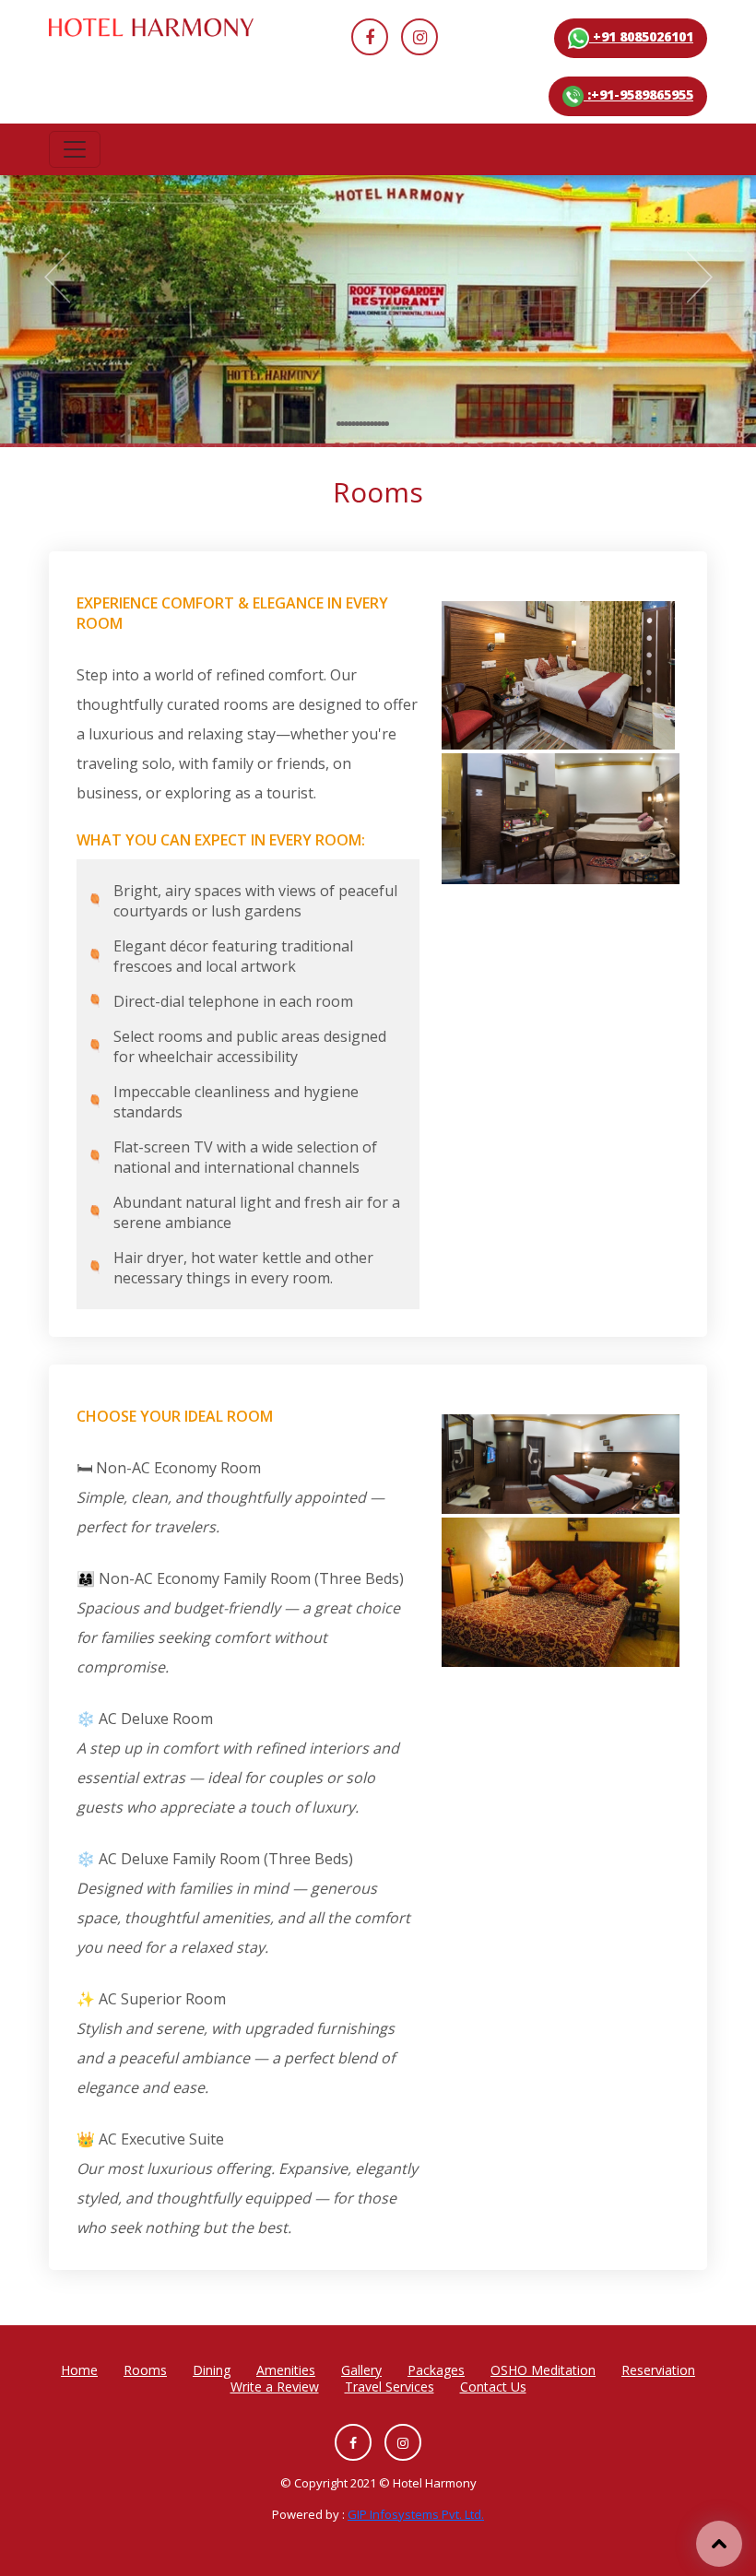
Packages (436, 2370)
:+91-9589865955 (638, 95)
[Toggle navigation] (75, 149)
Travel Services (390, 2387)
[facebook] (370, 37)
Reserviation (658, 2370)
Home (79, 2370)
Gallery (361, 2370)
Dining (212, 2370)
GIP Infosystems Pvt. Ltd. (416, 2514)
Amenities (286, 2370)
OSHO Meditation (543, 2370)
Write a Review (275, 2387)
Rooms (145, 2370)
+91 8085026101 (641, 36)
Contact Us (493, 2387)
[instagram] (419, 37)
